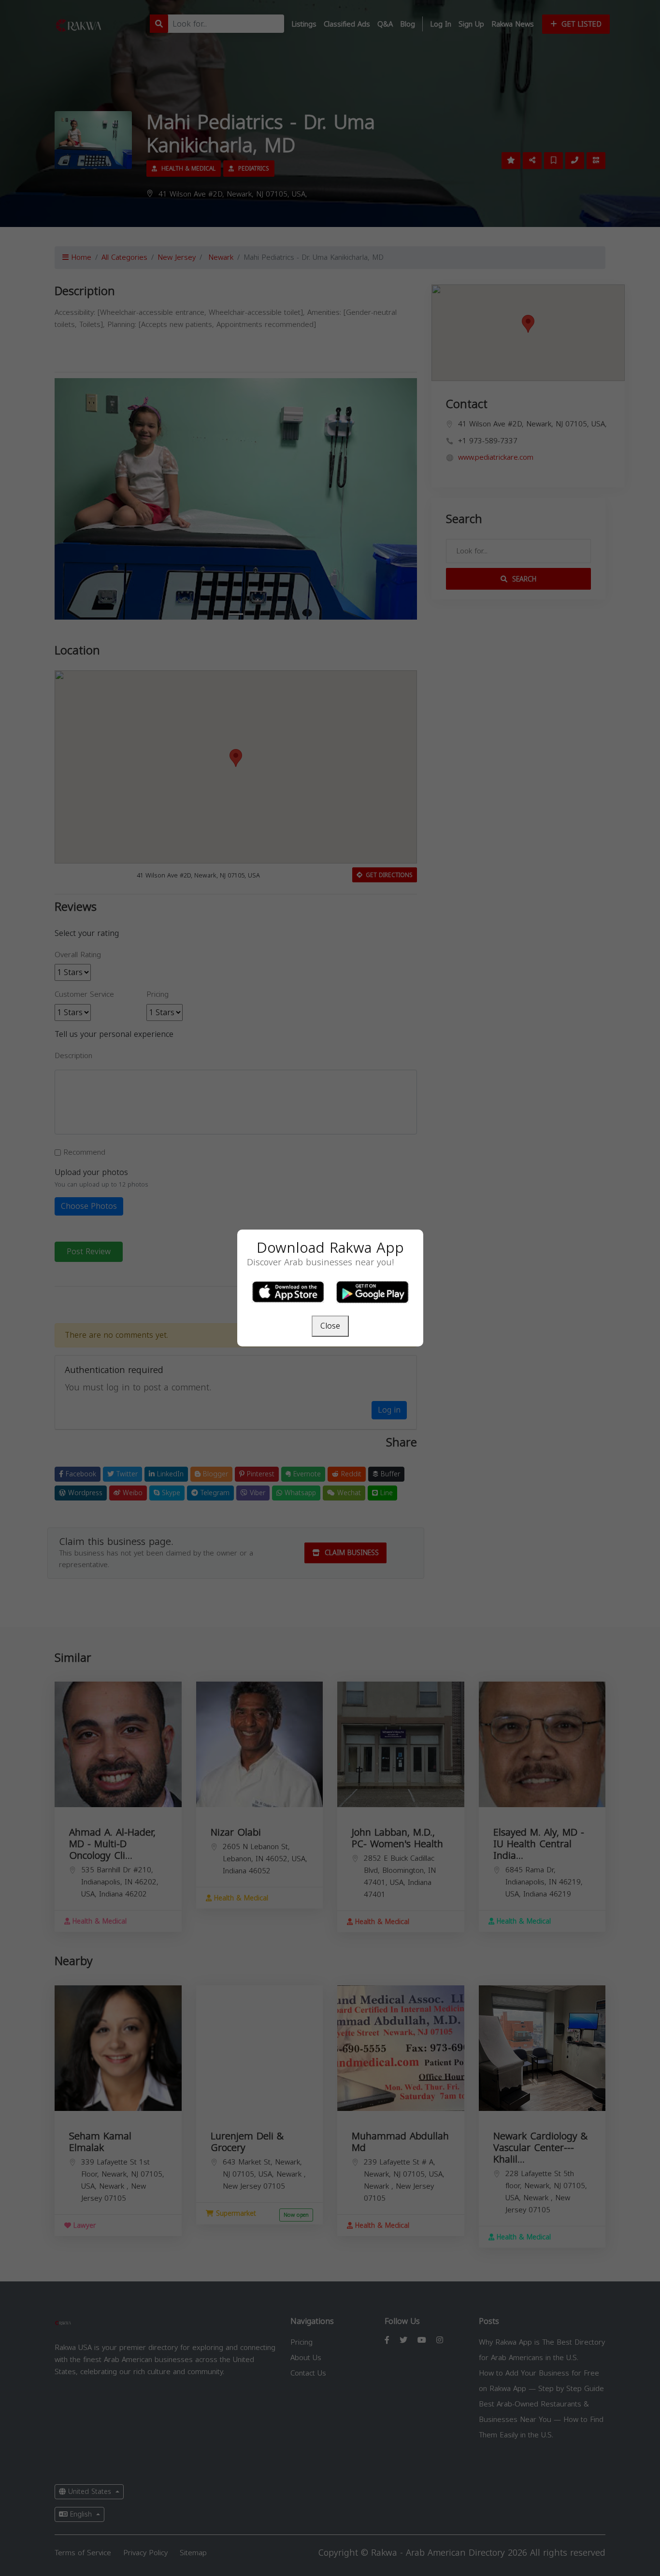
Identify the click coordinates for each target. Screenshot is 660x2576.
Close (330, 1326)
